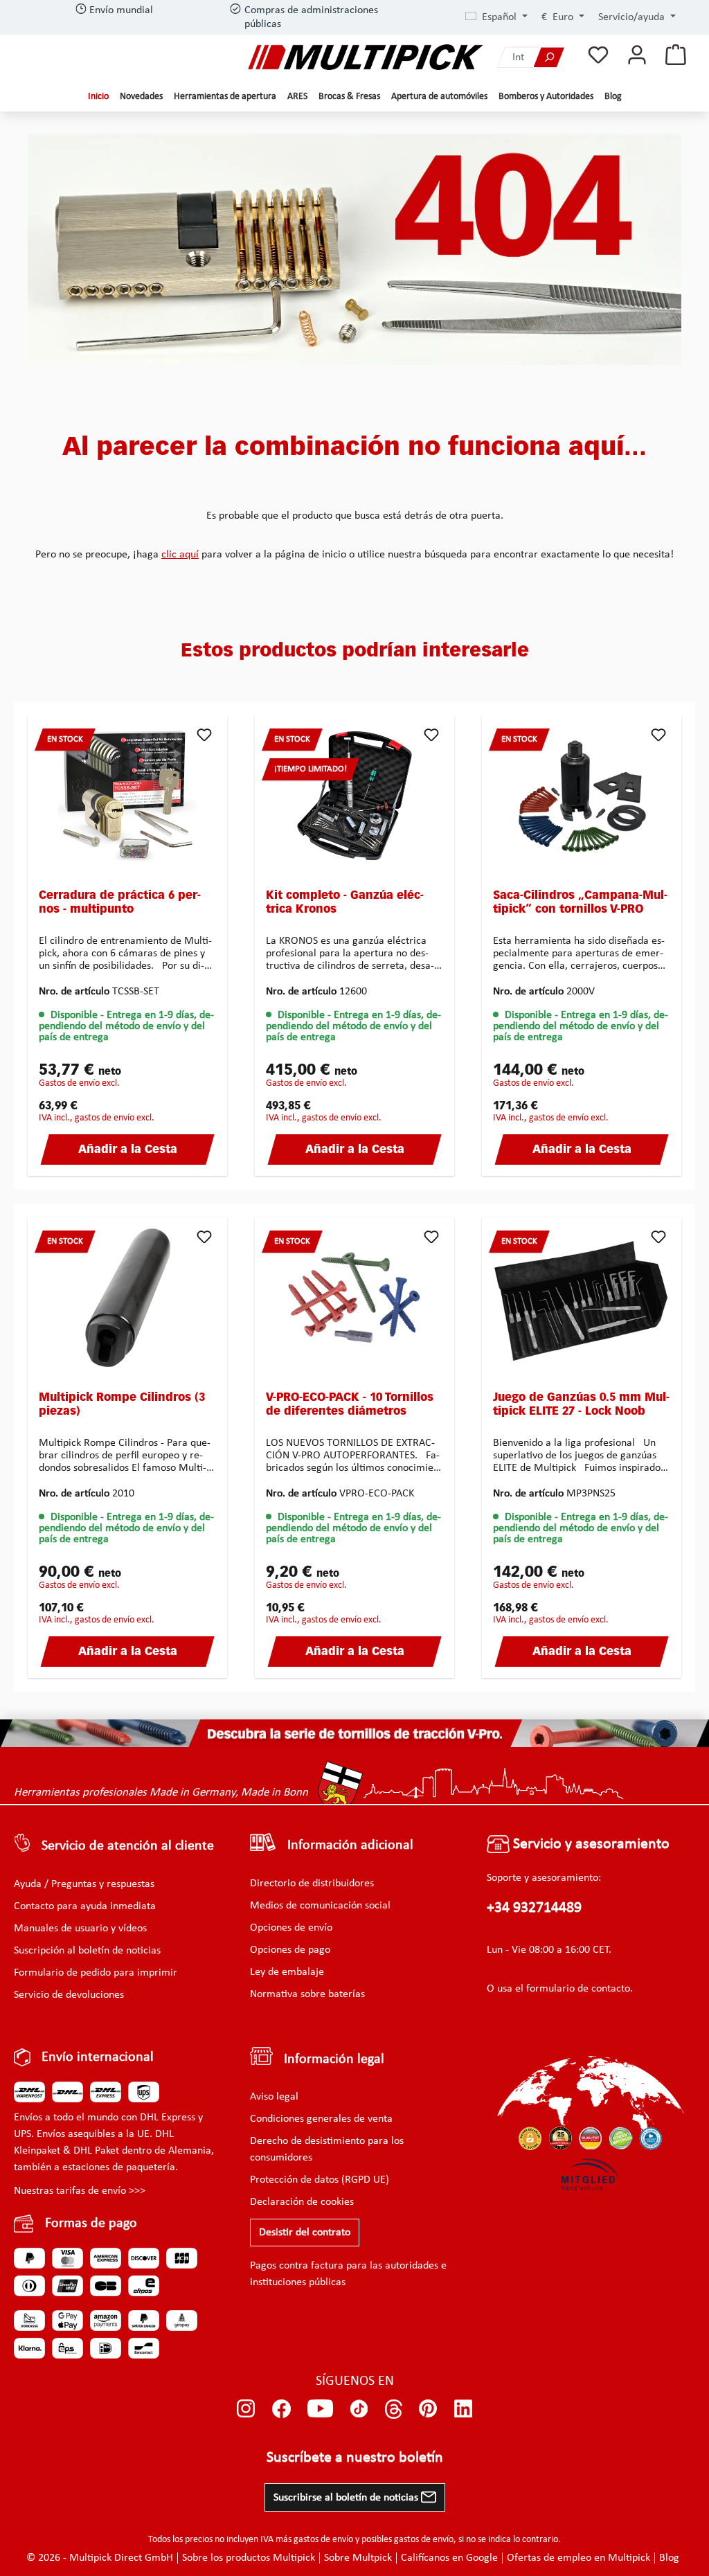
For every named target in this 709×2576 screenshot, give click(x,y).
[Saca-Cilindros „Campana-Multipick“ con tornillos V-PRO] (582, 796)
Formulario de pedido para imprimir (96, 1973)
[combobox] (516, 57)
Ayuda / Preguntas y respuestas (84, 1884)
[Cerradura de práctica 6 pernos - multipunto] (127, 796)
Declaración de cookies (302, 2202)
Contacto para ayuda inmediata (85, 1906)
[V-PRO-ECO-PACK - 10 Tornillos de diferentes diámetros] (354, 1298)
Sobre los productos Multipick (249, 2558)
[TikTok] (359, 2409)
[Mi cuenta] (637, 56)
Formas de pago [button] (91, 2224)
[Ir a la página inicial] (366, 57)
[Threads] (394, 2409)
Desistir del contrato (305, 2233)
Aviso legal (274, 2097)
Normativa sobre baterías (307, 1994)
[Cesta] (676, 56)
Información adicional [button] (350, 1845)
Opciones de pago (290, 1950)
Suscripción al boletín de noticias (87, 1951)
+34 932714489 (534, 1908)
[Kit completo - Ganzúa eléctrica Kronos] (354, 796)
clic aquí (180, 555)
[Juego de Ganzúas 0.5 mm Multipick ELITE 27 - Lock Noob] (582, 1298)
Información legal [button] (334, 2059)
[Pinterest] (428, 2409)
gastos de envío (323, 2540)
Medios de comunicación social (320, 1906)
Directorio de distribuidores (312, 1884)
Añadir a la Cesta (128, 1150)
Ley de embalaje (287, 1972)
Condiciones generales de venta (321, 2119)
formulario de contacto (578, 1989)
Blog (669, 2558)
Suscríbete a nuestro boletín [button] (355, 2458)
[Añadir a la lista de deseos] (204, 735)
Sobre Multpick (358, 2558)
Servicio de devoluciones (69, 1995)
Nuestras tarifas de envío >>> (80, 2191)
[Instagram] (246, 2409)
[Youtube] (320, 2409)
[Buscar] (549, 57)
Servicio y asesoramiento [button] (590, 1844)
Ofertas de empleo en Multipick (578, 2558)
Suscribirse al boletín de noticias (347, 2498)
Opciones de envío (291, 1928)
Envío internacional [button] (98, 2057)
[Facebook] (281, 2409)
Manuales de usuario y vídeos (80, 1929)
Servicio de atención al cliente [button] (128, 1846)
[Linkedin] (464, 2409)
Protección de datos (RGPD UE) (320, 2180)
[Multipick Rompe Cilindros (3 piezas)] (127, 1298)
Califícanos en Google (449, 2558)
